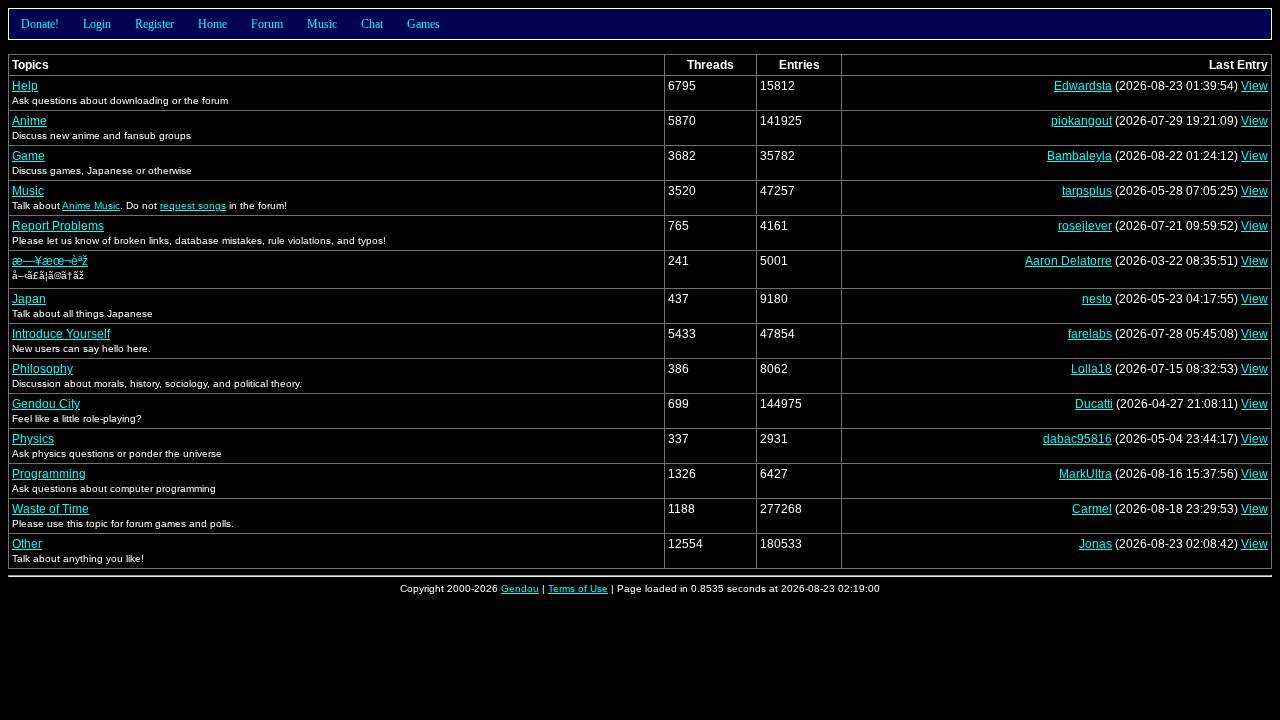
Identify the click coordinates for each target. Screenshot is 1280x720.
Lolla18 (1091, 369)
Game (28, 156)
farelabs (1090, 334)
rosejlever (1085, 226)
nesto (1097, 299)
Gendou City (46, 404)
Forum (267, 24)
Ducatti (1094, 404)
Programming (49, 474)
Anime (29, 121)
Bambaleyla (1079, 156)
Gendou (520, 588)
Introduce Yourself (61, 334)
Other (27, 544)
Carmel (1092, 509)
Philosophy (42, 369)
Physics (33, 439)
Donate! (40, 24)
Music (322, 24)
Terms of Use (578, 588)
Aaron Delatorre (1068, 261)
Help (25, 86)
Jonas (1095, 544)
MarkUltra (1085, 474)
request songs (193, 205)
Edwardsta (1083, 86)
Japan (29, 299)
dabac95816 (1077, 439)
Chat (372, 24)
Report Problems (58, 226)
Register (154, 24)
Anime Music (91, 205)
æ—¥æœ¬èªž (50, 261)
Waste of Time (50, 509)
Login (97, 24)
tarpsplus (1087, 191)
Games (423, 24)
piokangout (1081, 121)
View (1254, 86)
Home (212, 24)
